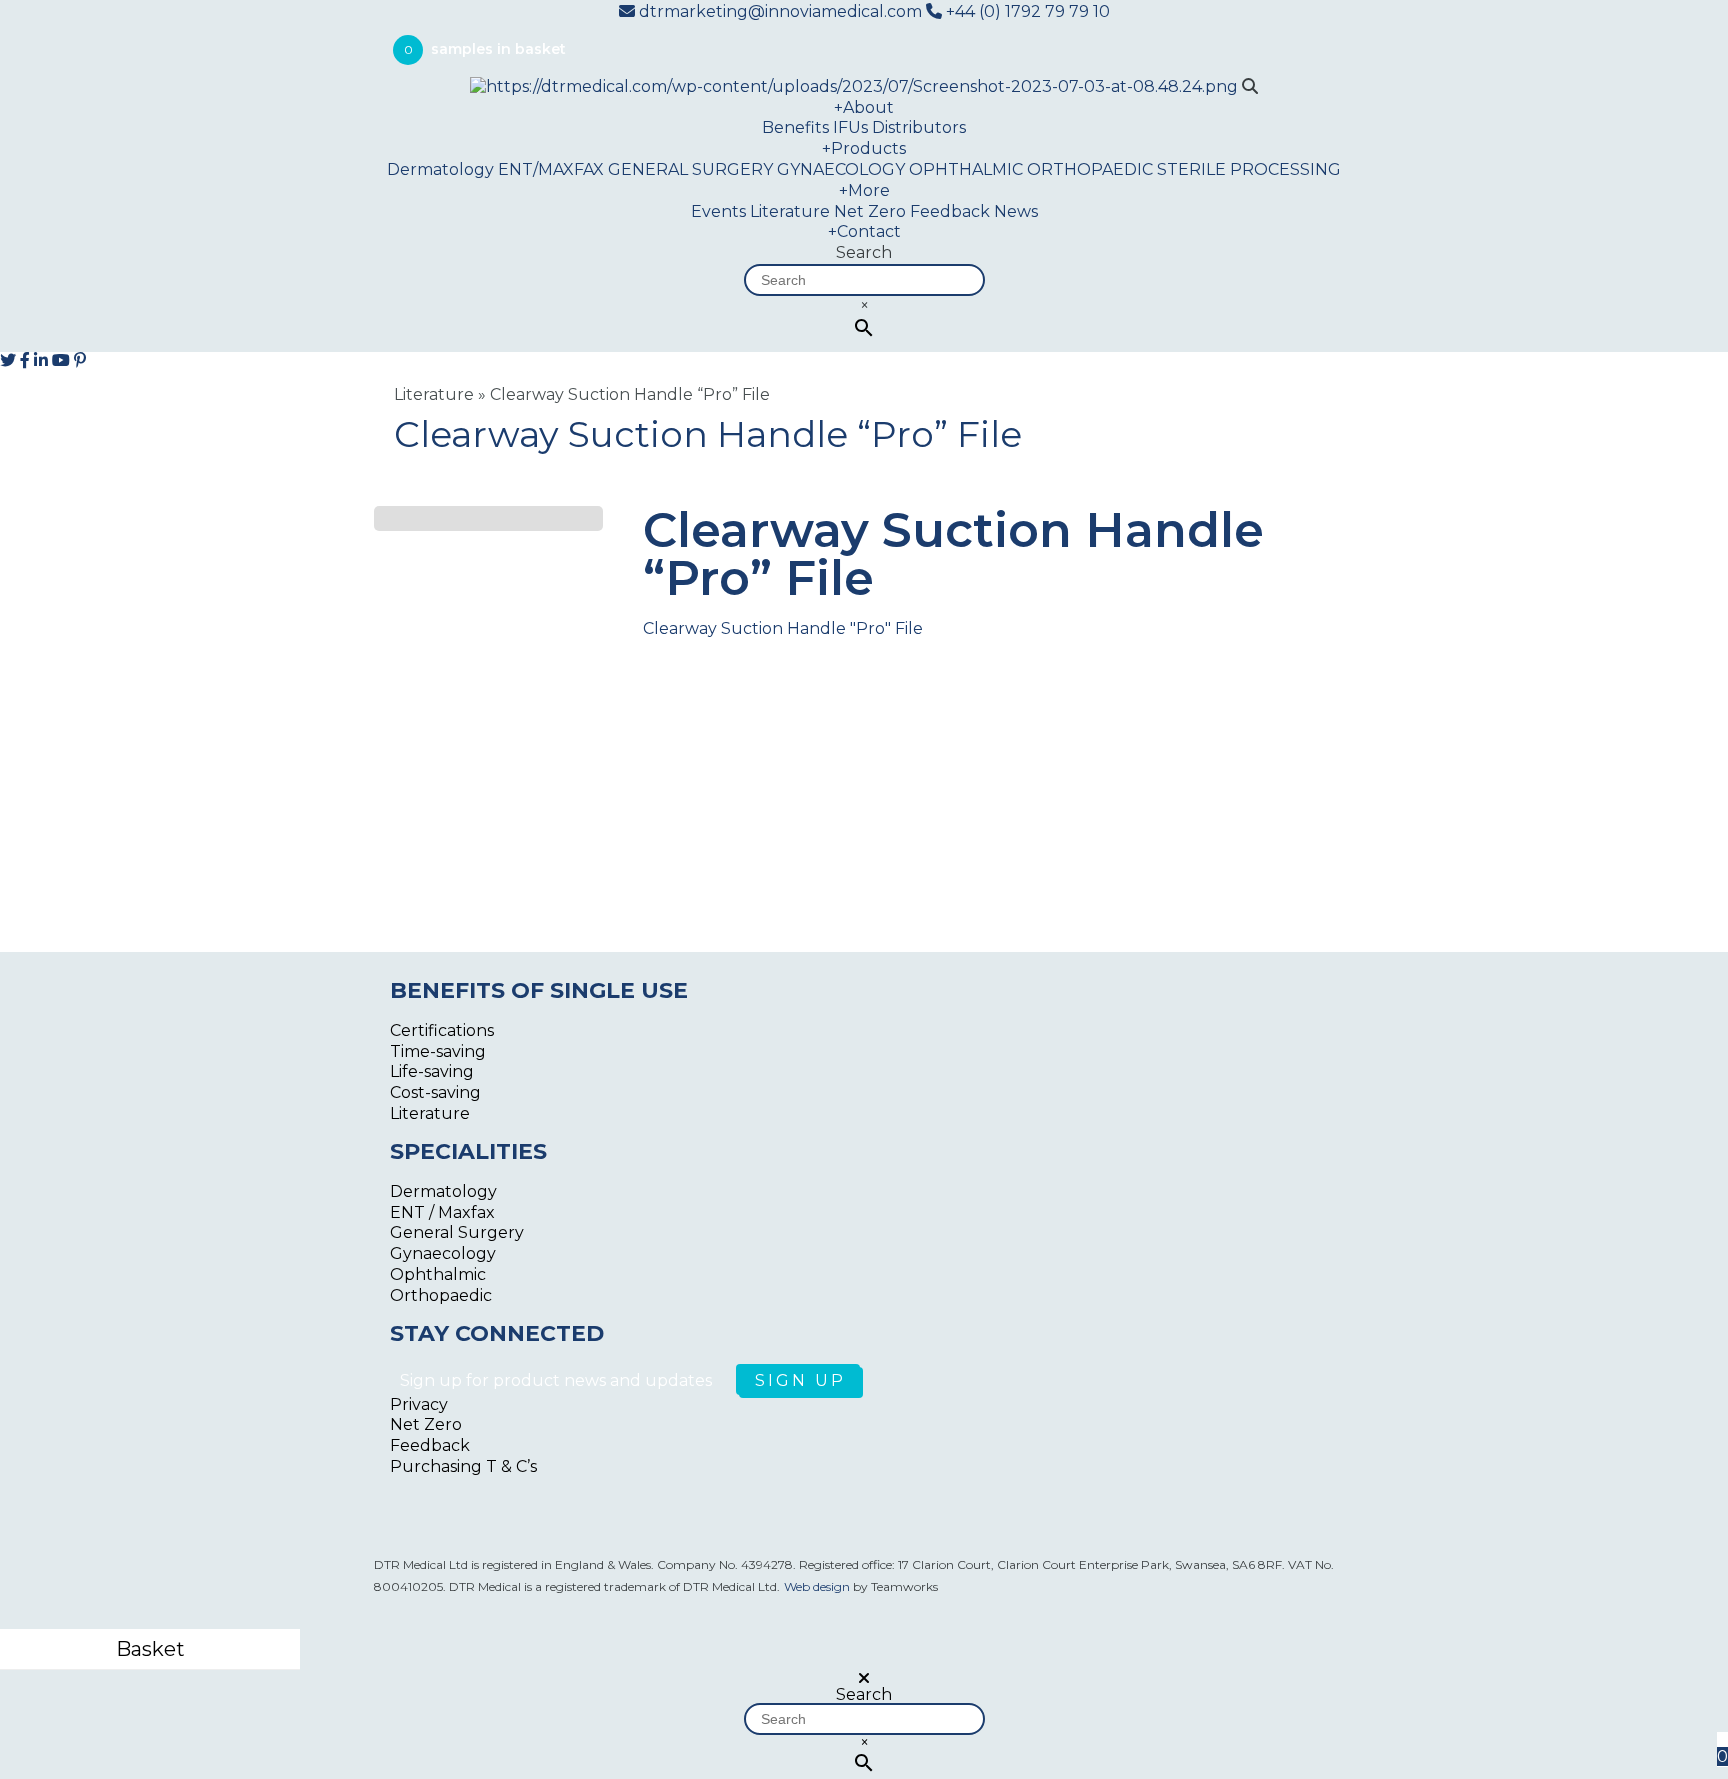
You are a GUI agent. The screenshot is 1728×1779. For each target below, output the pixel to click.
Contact (864, 231)
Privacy (419, 1404)
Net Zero (870, 211)
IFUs (850, 127)
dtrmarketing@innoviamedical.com (780, 11)
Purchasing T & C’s (463, 1466)
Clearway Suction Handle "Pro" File (783, 628)
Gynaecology (443, 1253)
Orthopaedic (441, 1295)
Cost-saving (435, 1092)
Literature (790, 211)
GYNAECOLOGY (841, 169)
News (1016, 211)
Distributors (919, 127)
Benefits (795, 127)
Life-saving (432, 1071)
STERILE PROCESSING (1249, 169)
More (864, 190)
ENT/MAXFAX (551, 169)
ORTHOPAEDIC (1090, 169)
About (864, 107)
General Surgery (457, 1232)
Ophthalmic (438, 1274)
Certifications (442, 1030)
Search (864, 252)
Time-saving (438, 1051)
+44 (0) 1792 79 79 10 (1026, 11)
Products (864, 148)
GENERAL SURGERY (690, 169)
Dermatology (440, 169)
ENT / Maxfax (442, 1212)
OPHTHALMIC (966, 169)
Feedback (950, 211)
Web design (817, 1586)
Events (718, 211)
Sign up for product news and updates (558, 1380)
